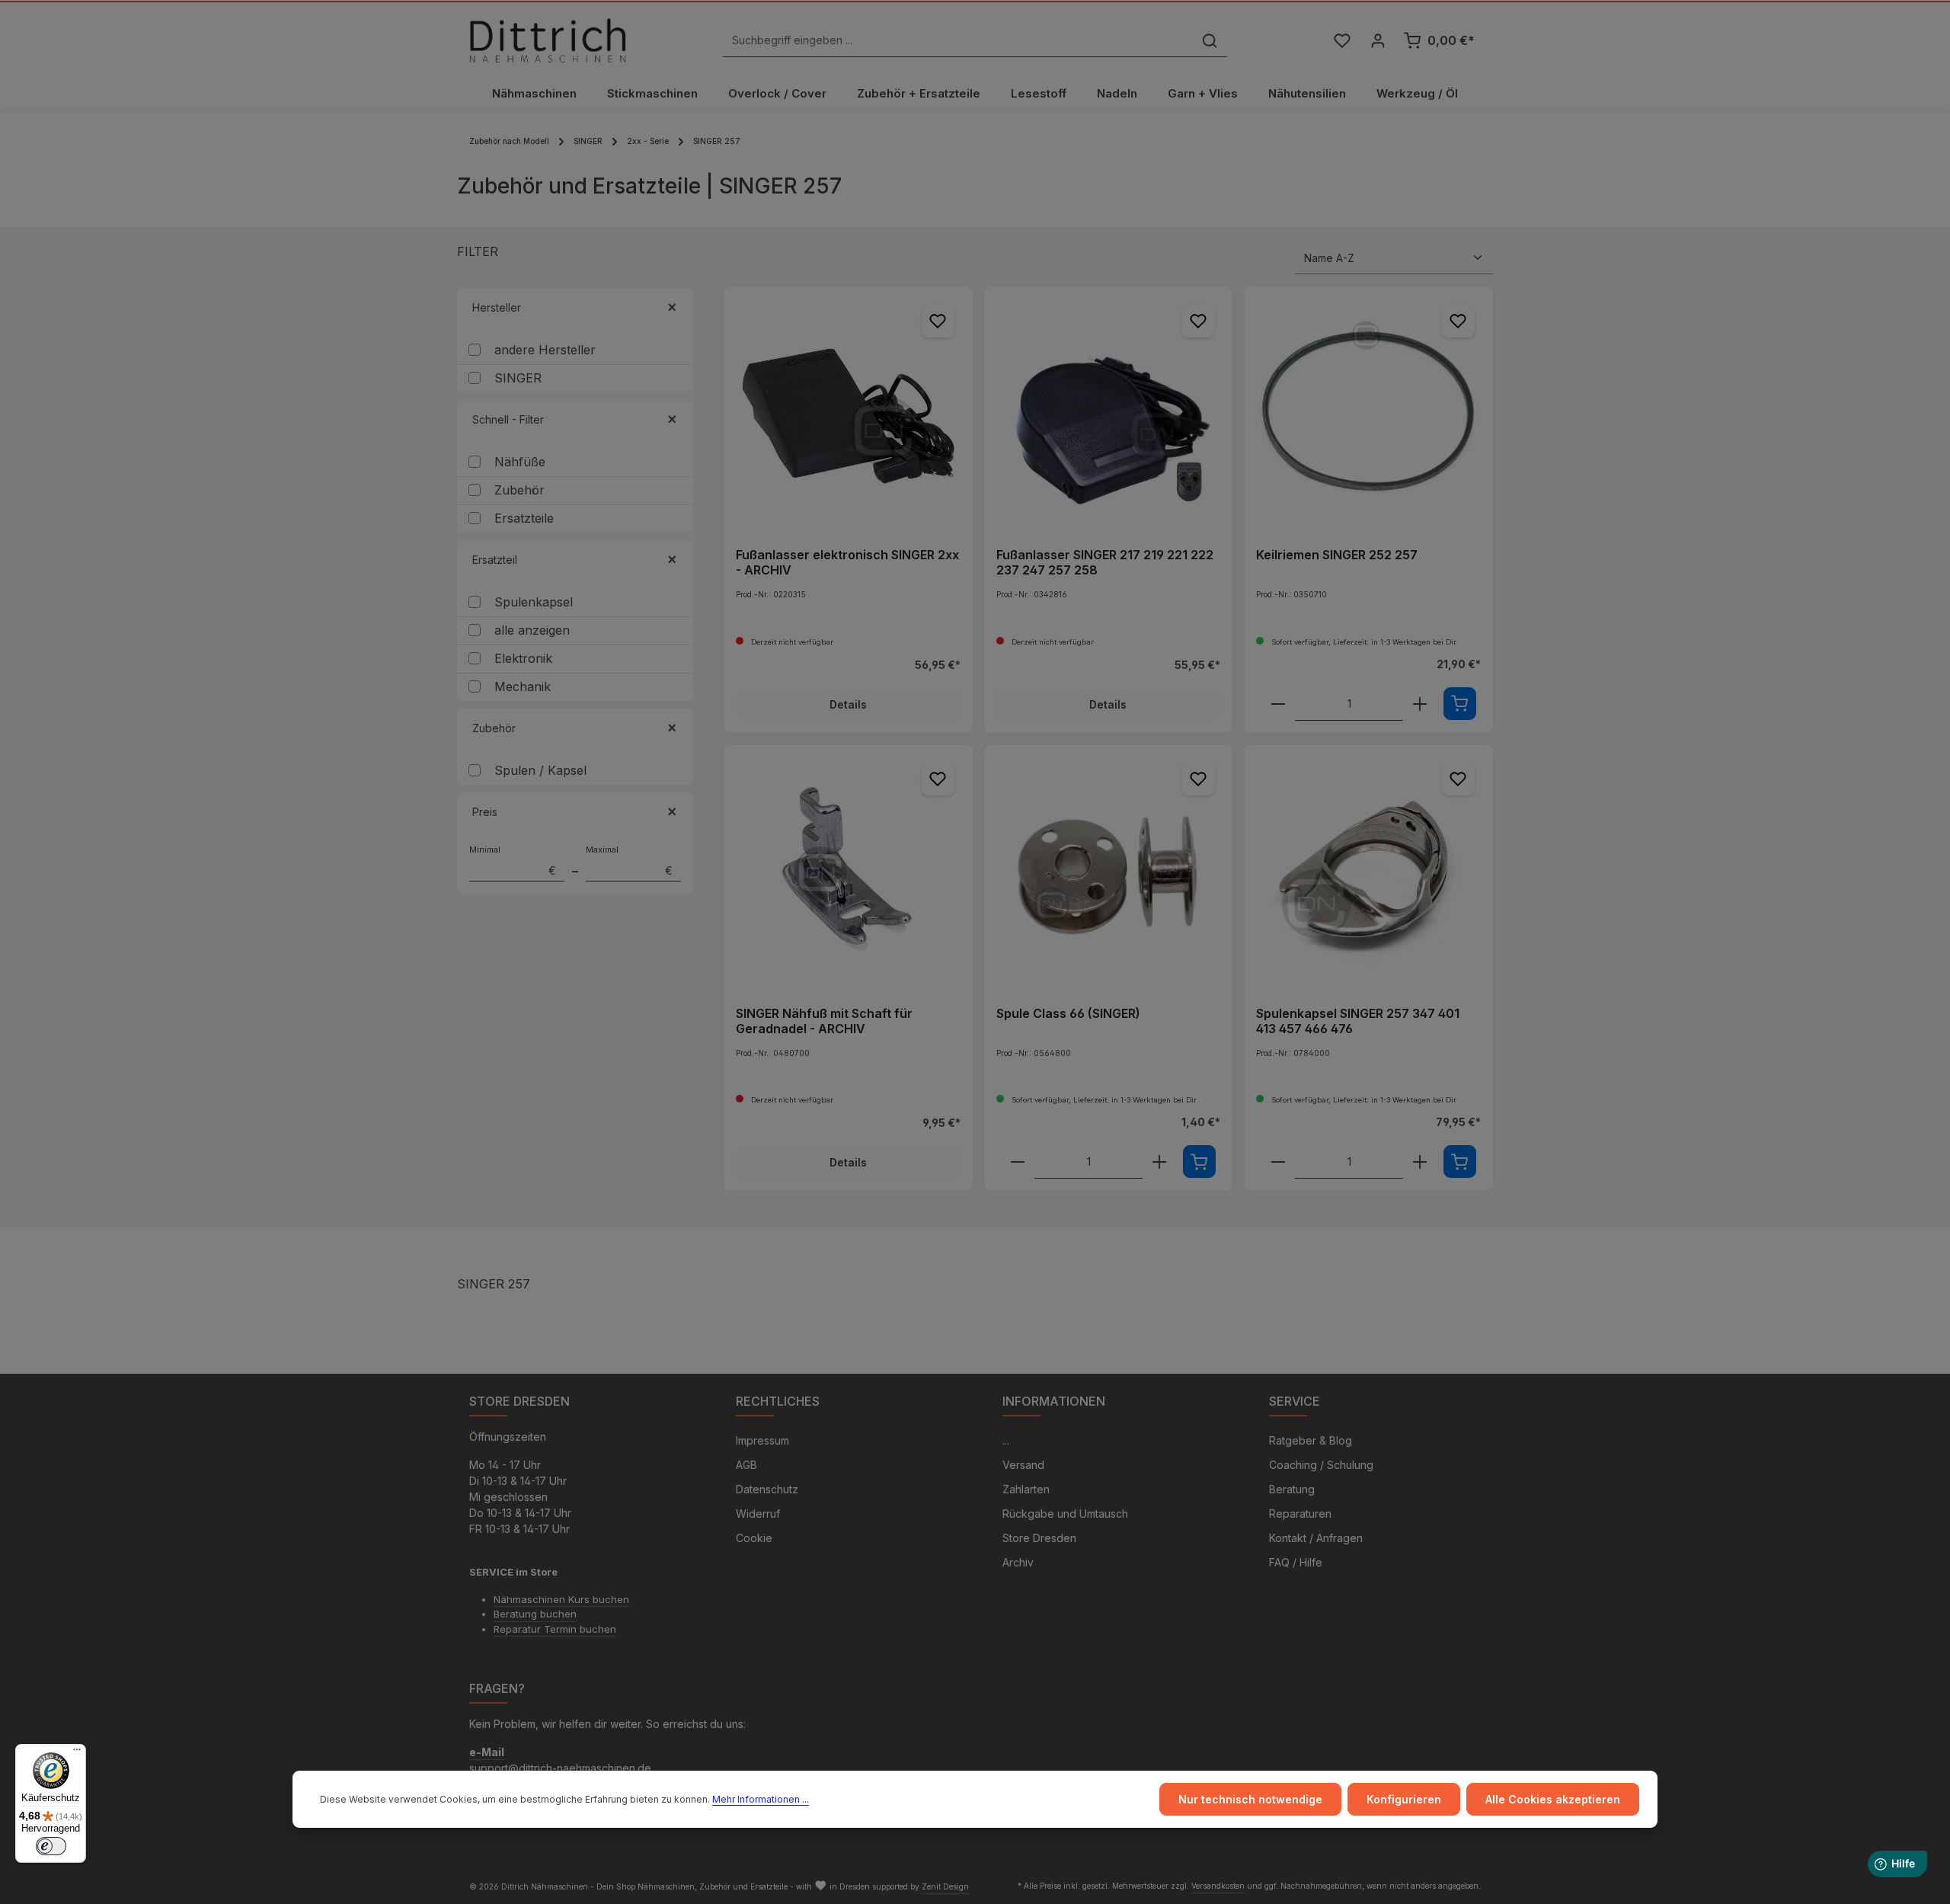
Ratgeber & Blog (1311, 1440)
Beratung (1292, 1489)
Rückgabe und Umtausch (1065, 1514)
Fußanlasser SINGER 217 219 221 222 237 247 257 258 (1105, 562)
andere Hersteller (545, 350)
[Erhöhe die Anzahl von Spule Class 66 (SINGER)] (1159, 1162)
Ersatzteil (495, 560)
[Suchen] (1210, 41)
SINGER (518, 378)
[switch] (51, 1846)
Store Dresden (1039, 1538)
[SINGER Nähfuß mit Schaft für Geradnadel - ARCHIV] (848, 869)
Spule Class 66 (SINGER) (1068, 1013)
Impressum (762, 1440)
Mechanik (523, 686)
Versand (1023, 1465)
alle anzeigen (532, 630)
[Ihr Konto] (1378, 41)
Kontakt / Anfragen (1316, 1538)
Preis (485, 812)
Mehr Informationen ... (761, 1799)
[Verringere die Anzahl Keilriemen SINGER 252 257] (1278, 704)
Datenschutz (767, 1489)
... (1006, 1440)
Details (848, 704)
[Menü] (77, 1753)
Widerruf (758, 1514)
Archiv (1018, 1562)
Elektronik (523, 658)
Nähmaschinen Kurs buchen (561, 1599)
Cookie (754, 1538)
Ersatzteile (524, 518)
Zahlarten (1026, 1489)
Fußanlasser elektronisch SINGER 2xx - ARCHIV (847, 562)
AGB (746, 1465)
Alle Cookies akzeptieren (1553, 1799)
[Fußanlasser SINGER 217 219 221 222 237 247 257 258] (1109, 411)
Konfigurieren (1404, 1799)
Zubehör (519, 490)
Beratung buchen (535, 1614)
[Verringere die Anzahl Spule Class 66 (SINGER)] (1018, 1162)
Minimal (513, 861)
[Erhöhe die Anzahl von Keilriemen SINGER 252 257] (1420, 704)
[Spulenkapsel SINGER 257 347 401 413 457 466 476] (1368, 869)
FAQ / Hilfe (1296, 1562)
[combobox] (958, 41)
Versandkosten (1218, 1886)
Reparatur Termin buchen (555, 1629)
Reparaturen (1300, 1514)
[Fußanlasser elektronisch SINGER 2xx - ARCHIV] (848, 411)
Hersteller (497, 307)
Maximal (629, 861)
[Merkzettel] (1342, 41)
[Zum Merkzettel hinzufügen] (938, 321)
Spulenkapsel (534, 602)
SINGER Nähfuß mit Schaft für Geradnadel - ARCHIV (824, 1021)
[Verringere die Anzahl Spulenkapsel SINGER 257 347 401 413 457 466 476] (1278, 1162)
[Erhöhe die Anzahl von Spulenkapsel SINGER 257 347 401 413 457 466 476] (1420, 1162)
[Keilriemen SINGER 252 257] (1368, 411)
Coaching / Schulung (1321, 1465)
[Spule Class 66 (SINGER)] (1109, 869)
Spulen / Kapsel (540, 770)
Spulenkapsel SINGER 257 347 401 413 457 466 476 (1358, 1021)
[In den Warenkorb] (1460, 704)
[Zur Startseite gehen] (548, 40)
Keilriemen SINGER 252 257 (1337, 555)
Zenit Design (945, 1886)
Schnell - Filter (508, 419)
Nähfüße (520, 462)
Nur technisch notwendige (1250, 1799)
